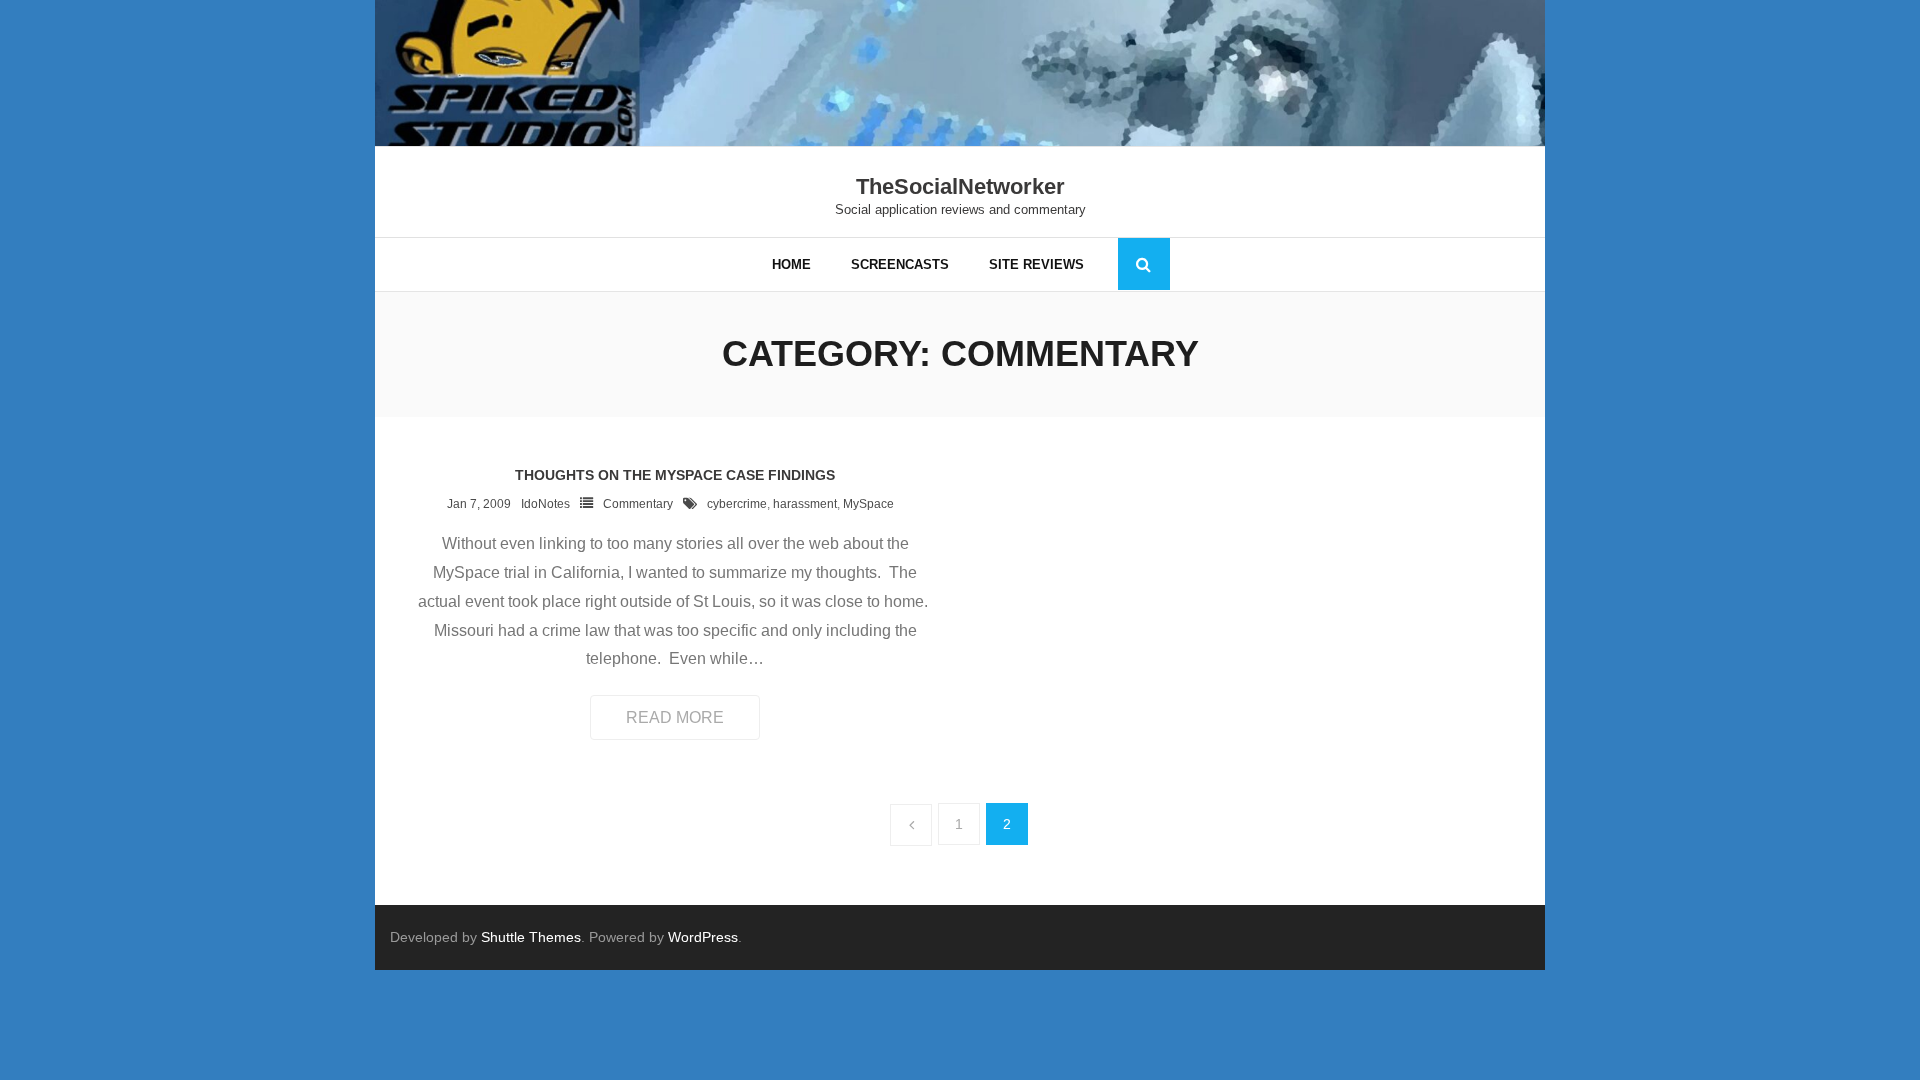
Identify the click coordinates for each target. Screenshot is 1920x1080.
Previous (911, 825)
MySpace (868, 504)
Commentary (638, 504)
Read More (675, 717)
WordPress (703, 937)
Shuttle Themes (531, 937)
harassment (805, 504)
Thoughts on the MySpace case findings (675, 475)
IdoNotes (545, 504)
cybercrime (737, 504)
